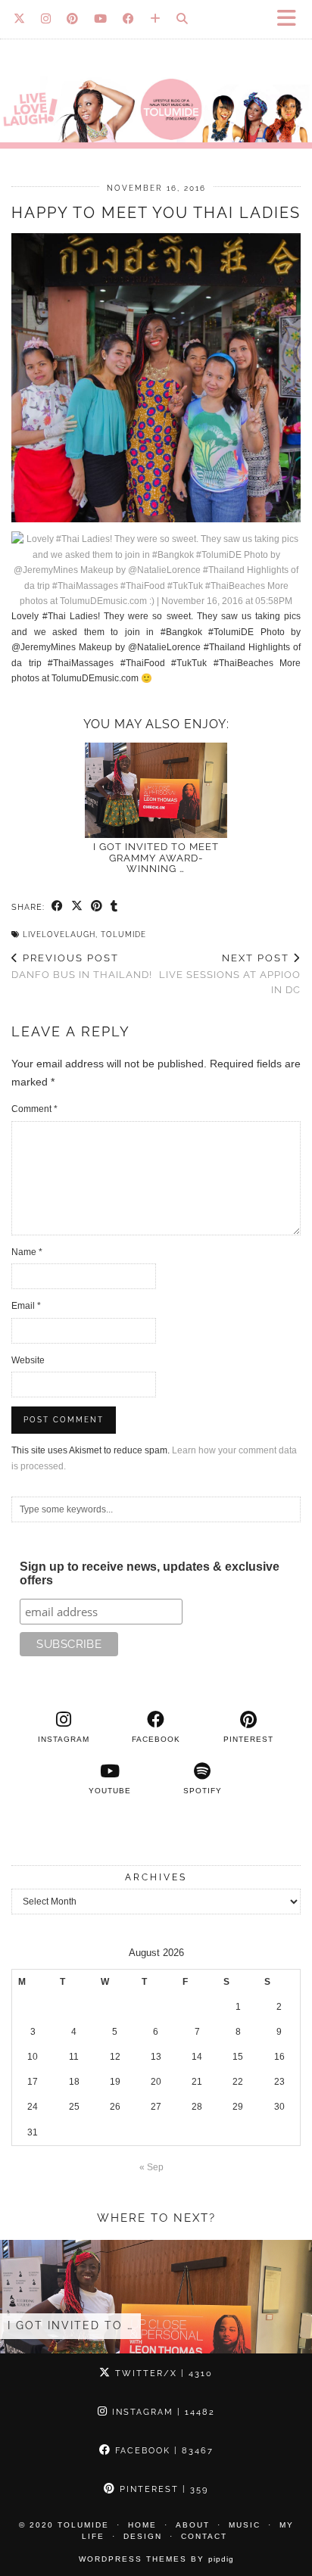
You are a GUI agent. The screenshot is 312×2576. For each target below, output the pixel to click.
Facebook (162, 2451)
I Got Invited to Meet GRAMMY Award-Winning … (156, 858)
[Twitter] (20, 19)
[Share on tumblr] (114, 907)
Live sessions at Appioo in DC (230, 974)
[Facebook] (129, 19)
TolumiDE (123, 934)
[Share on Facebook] (58, 907)
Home (142, 2525)
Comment (34, 1109)
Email (26, 1306)
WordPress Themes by (156, 2559)
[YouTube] (101, 19)
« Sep (151, 2167)
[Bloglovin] (156, 19)
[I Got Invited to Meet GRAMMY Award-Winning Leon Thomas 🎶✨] (156, 791)
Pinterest (162, 2489)
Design (143, 2536)
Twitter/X (162, 2374)
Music (245, 2525)
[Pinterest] (73, 19)
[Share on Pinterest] (97, 907)
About (193, 2525)
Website (28, 1360)
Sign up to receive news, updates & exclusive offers (150, 1573)
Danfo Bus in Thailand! (82, 967)
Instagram (162, 2412)
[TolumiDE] (156, 82)
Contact (204, 2536)
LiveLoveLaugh (59, 934)
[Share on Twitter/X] (77, 907)
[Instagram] (46, 19)
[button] (292, 19)
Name (27, 1252)
